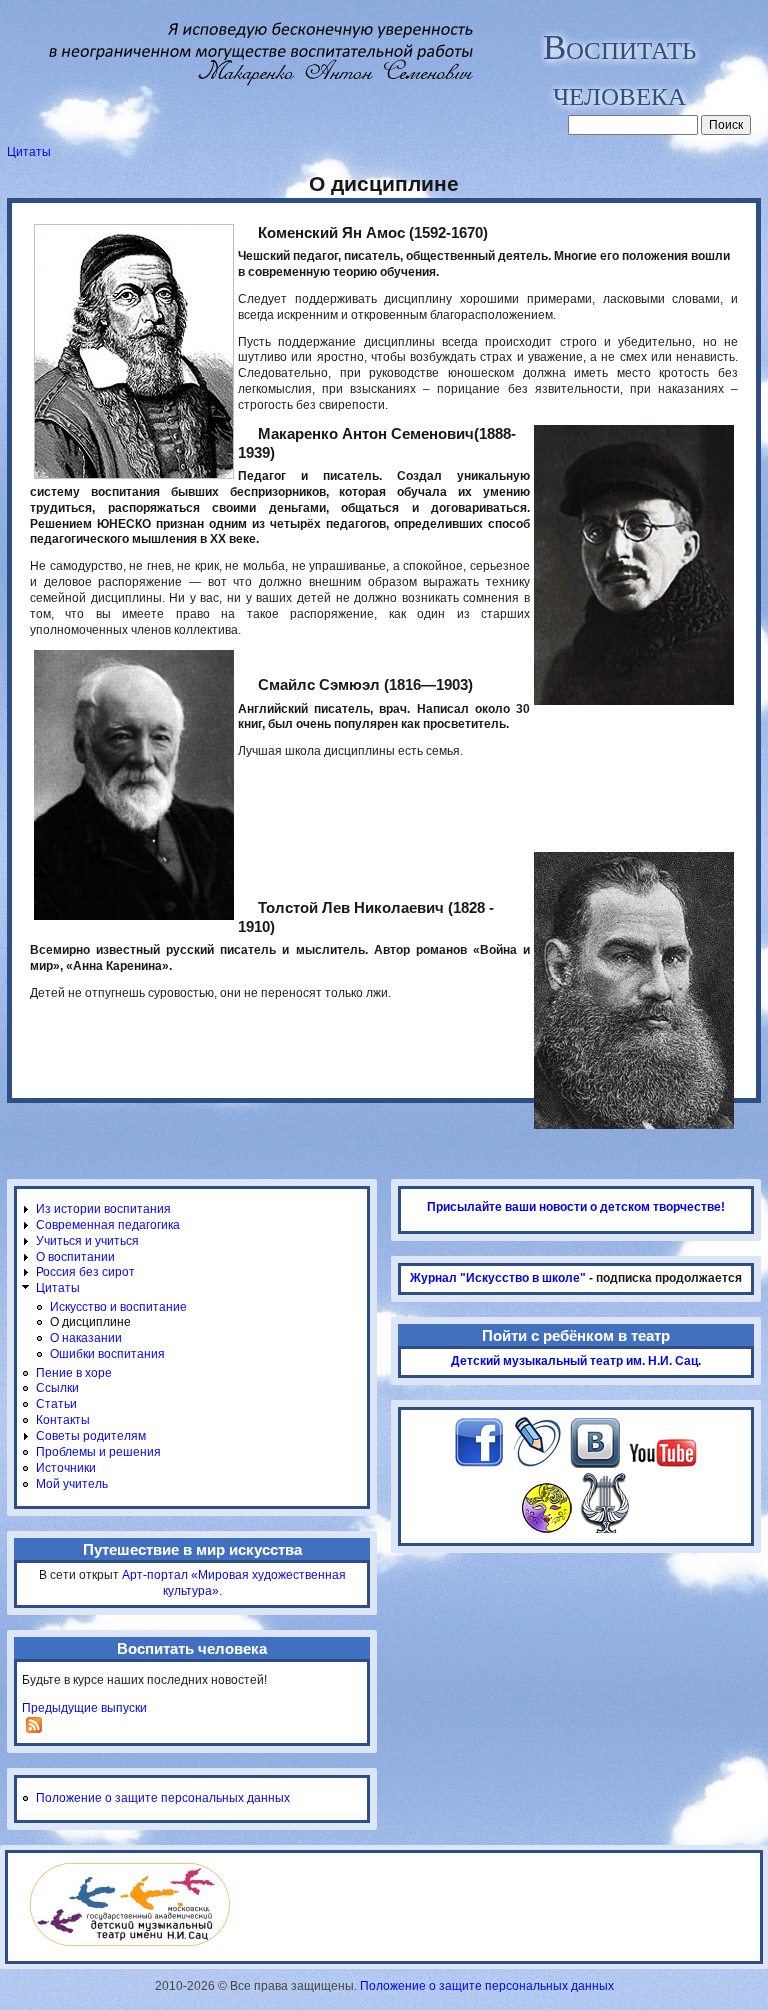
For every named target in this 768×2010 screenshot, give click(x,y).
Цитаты (29, 152)
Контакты (63, 1420)
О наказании (86, 1338)
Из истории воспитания (103, 1209)
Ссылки (57, 1388)
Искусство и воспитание (118, 1307)
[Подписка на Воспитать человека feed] (34, 1729)
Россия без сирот (85, 1272)
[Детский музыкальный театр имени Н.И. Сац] (130, 1942)
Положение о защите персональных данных (163, 1798)
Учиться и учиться (87, 1241)
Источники (66, 1468)
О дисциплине (90, 1322)
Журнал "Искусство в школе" (498, 1278)
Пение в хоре (74, 1373)
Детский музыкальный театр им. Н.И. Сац (574, 1361)
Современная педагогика (108, 1225)
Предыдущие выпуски (84, 1708)
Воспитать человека (619, 68)
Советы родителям (91, 1436)
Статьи (56, 1404)
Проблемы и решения (98, 1452)
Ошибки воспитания (107, 1354)
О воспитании (75, 1257)
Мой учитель (72, 1484)
